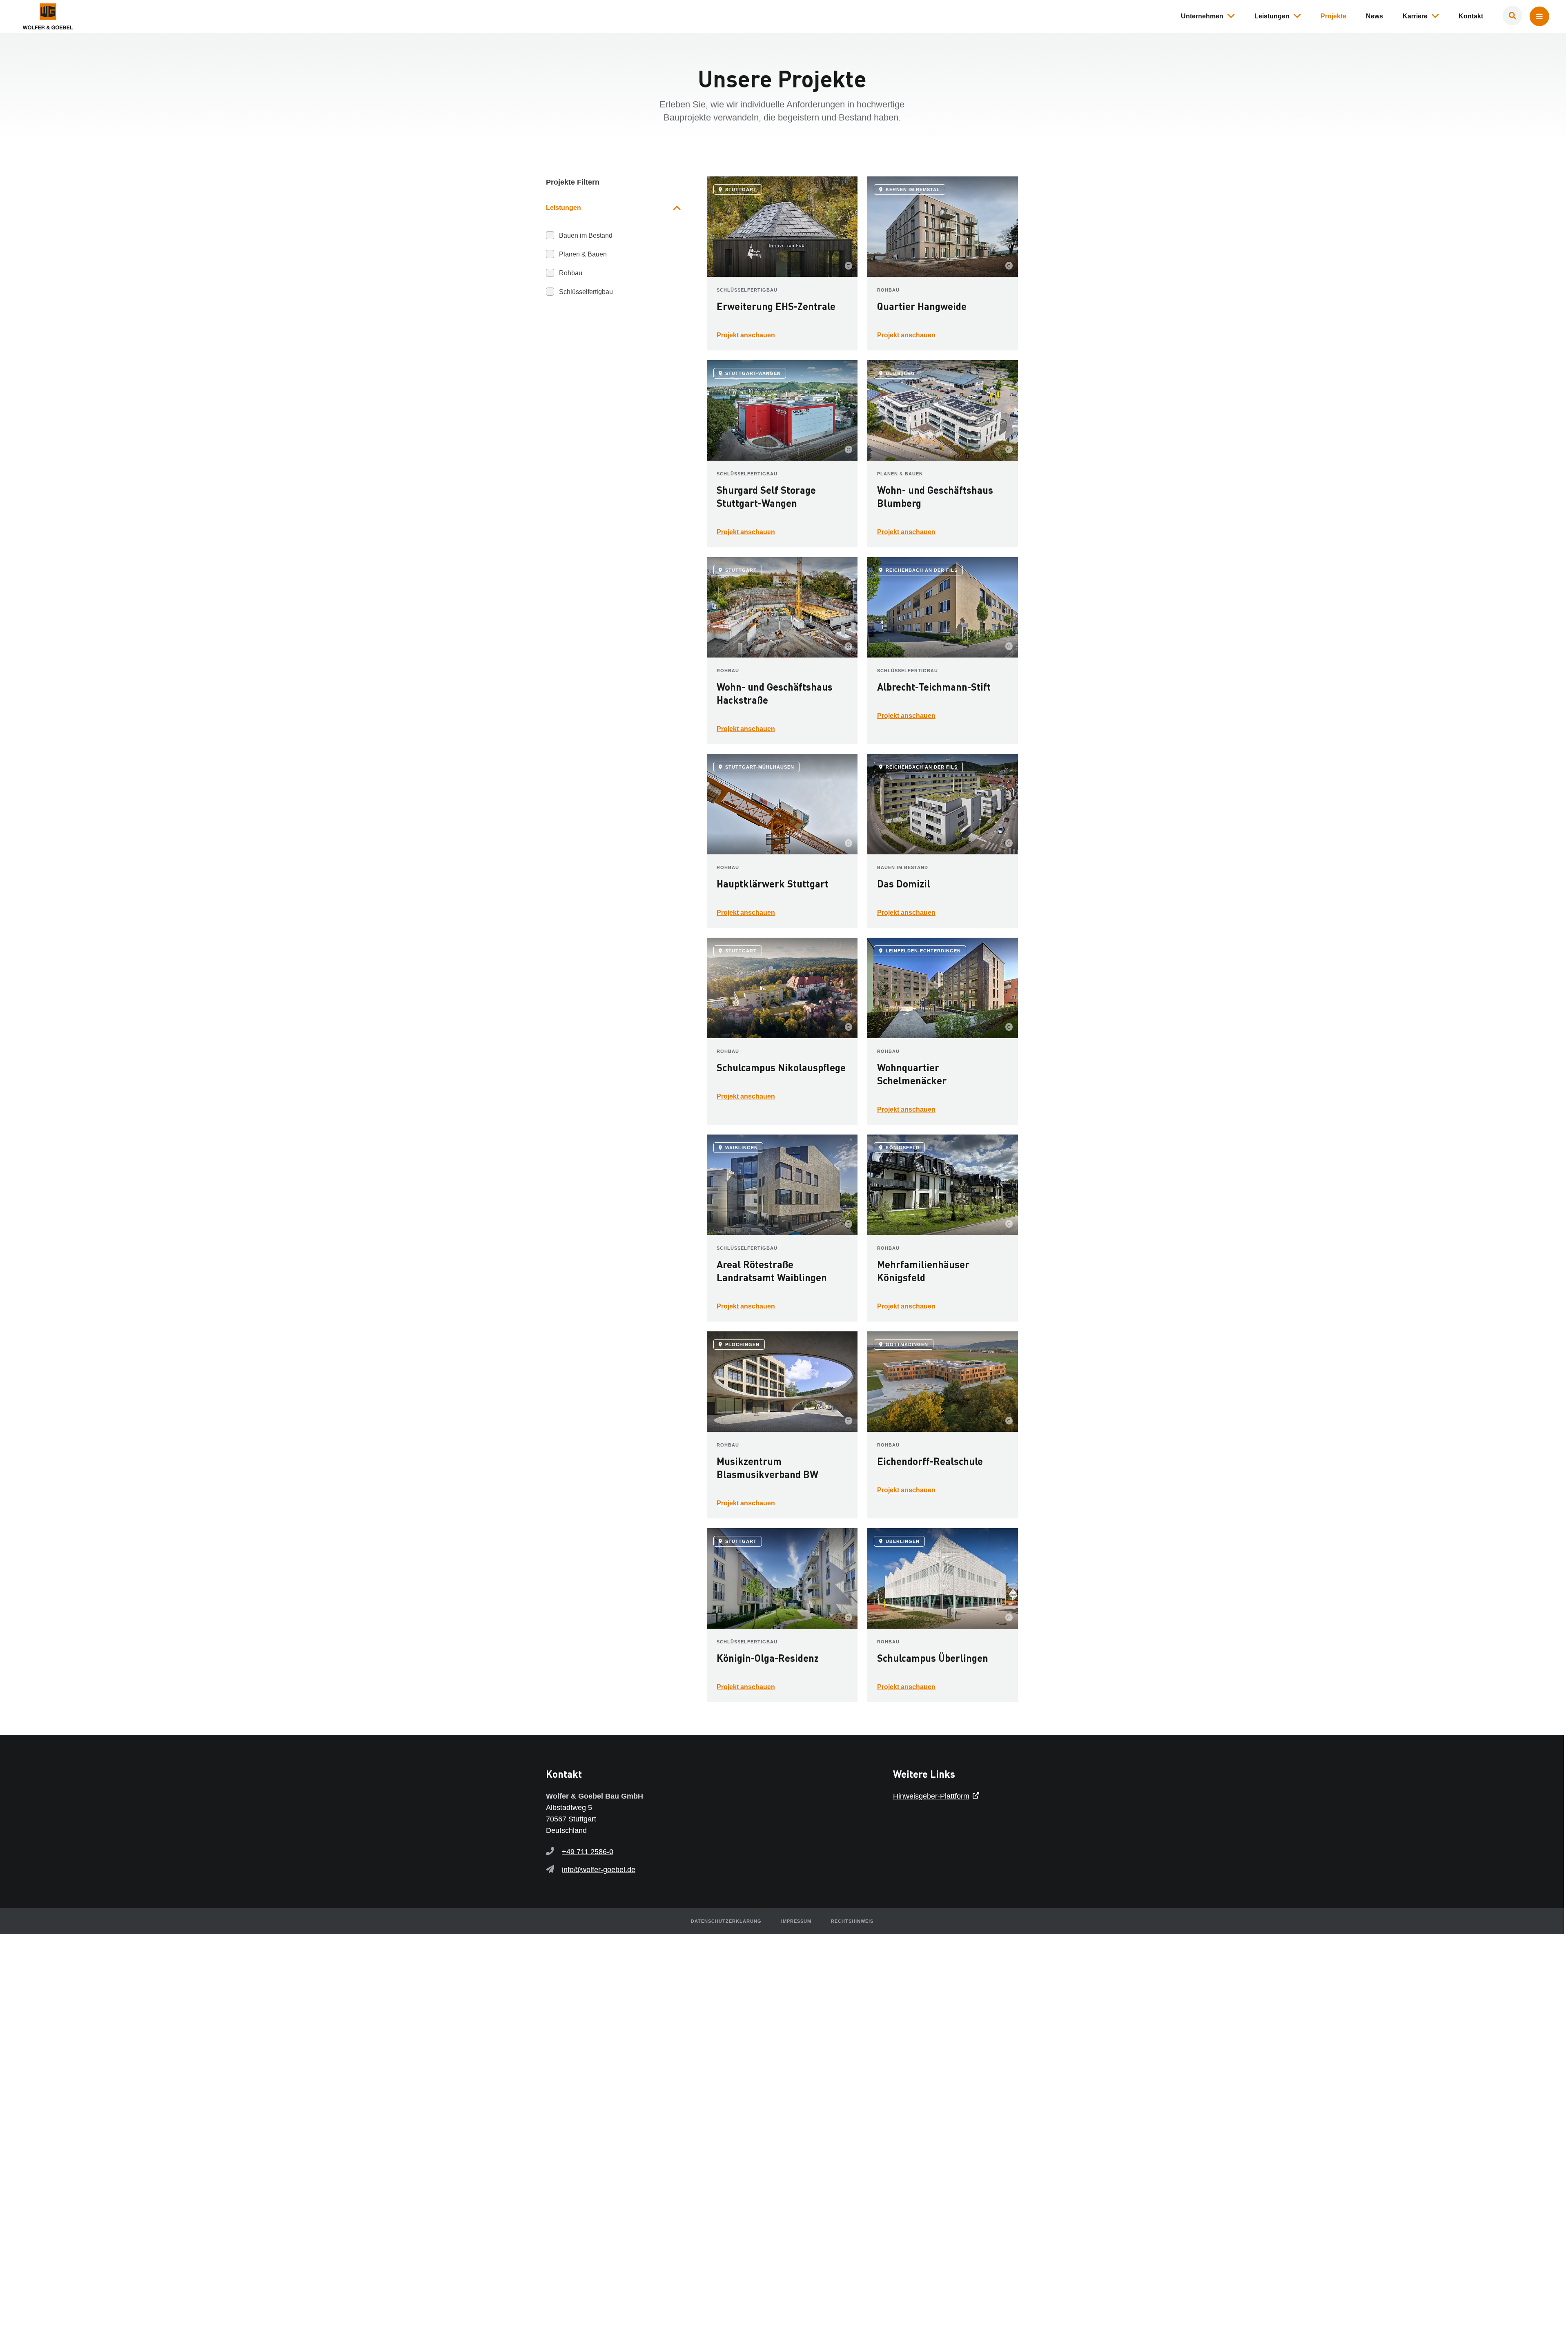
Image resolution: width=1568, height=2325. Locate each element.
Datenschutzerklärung (726, 1921)
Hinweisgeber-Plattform (931, 1796)
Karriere (1415, 16)
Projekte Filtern (573, 182)
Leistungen (1272, 16)
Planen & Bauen (583, 254)
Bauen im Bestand (586, 235)
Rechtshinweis (852, 1921)
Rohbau (571, 273)
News (1374, 16)
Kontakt (1471, 16)
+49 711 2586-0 (588, 1852)
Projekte (1333, 16)
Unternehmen (1202, 16)
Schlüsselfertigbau (586, 292)
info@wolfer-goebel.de (599, 1870)
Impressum (796, 1921)
